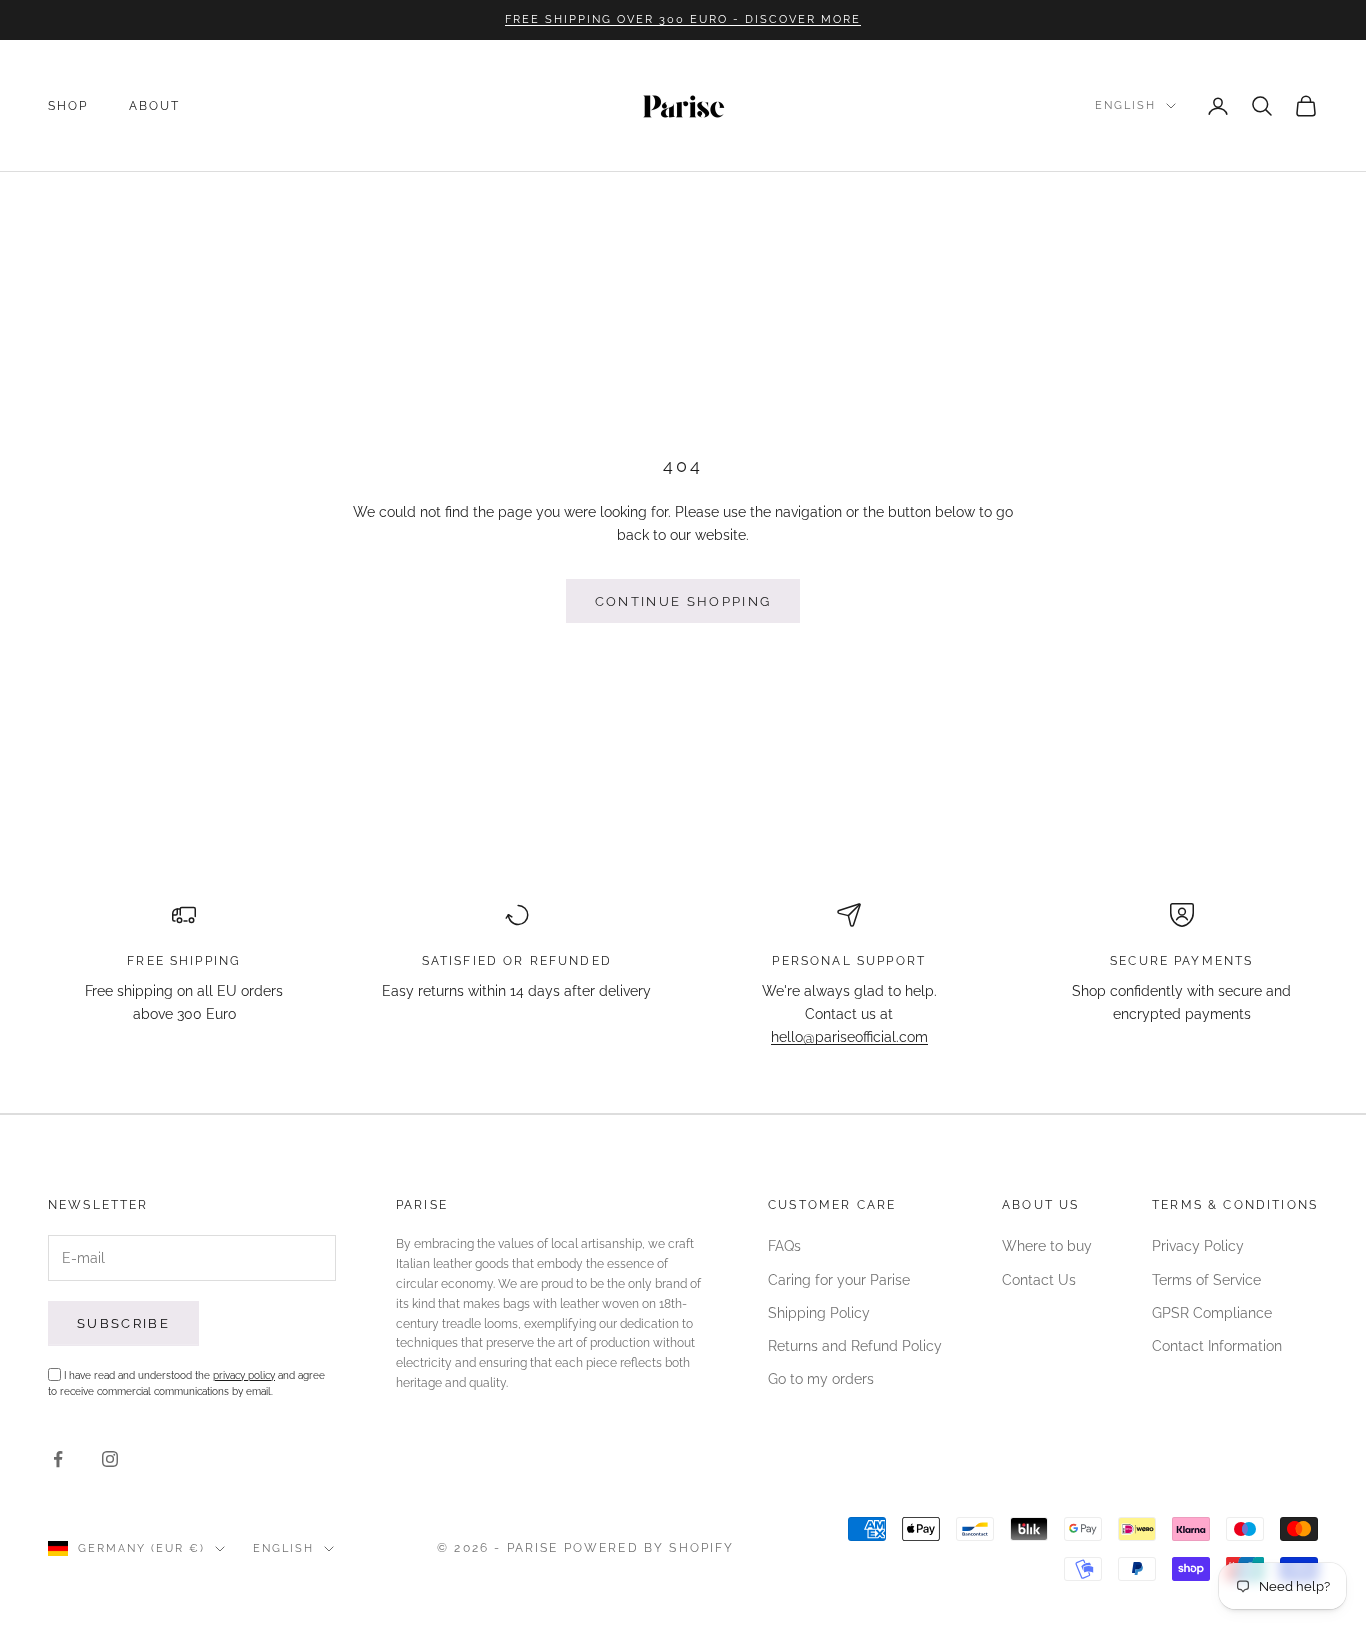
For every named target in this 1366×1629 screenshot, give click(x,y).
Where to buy (1047, 1246)
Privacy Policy (1198, 1246)
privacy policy (244, 1375)
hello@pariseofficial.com (849, 1037)
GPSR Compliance (1212, 1313)
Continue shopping (683, 601)
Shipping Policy (819, 1313)
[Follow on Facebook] (58, 1459)
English (1125, 105)
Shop (68, 106)
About (155, 106)
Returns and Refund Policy (855, 1346)
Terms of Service (1206, 1280)
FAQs (784, 1246)
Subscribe (123, 1323)
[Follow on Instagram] (110, 1459)
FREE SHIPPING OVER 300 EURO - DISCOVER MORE (682, 19)
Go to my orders (821, 1379)
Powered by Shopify (649, 1548)
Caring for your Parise (839, 1280)
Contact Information (1217, 1346)
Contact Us (1039, 1280)
